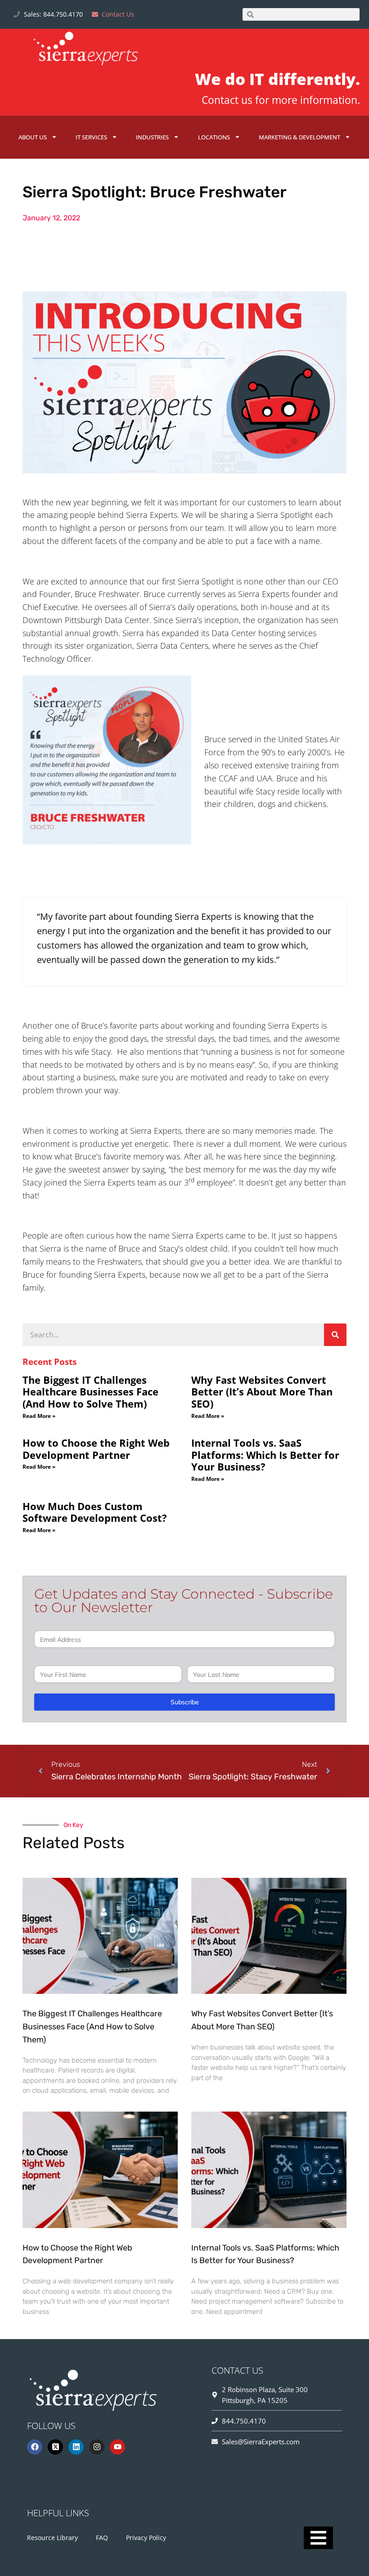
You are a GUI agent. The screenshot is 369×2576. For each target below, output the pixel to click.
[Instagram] (97, 2447)
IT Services (91, 137)
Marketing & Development (299, 137)
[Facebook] (35, 2447)
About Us (33, 137)
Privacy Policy (146, 2538)
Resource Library (52, 2538)
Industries (152, 137)
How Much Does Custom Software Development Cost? (95, 1512)
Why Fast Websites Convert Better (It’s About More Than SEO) (262, 1392)
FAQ (102, 2538)
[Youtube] (117, 2447)
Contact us (227, 100)
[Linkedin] (76, 2447)
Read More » (39, 1416)
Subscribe (185, 1702)
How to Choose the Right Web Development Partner (96, 1449)
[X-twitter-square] (55, 2447)
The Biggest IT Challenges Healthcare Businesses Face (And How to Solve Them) (90, 1392)
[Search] (335, 1335)
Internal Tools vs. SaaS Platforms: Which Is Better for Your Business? (265, 1455)
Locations (214, 137)
